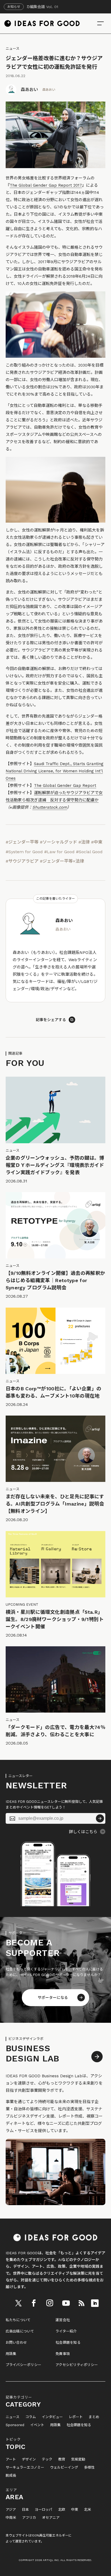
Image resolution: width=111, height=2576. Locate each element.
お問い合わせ (16, 2342)
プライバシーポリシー (24, 2365)
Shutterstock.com (50, 807)
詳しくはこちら (83, 1832)
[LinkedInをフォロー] (95, 2303)
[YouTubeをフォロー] (66, 2303)
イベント (37, 2425)
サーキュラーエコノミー (25, 2468)
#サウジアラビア (22, 861)
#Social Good (89, 852)
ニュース (13, 48)
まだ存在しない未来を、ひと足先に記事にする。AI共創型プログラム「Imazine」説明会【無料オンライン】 (55, 1504)
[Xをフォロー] (18, 2303)
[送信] (100, 1818)
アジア (11, 2510)
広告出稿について (20, 2331)
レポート (76, 2417)
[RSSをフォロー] (81, 2303)
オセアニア (51, 2518)
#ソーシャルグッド (58, 842)
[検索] (100, 23)
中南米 (11, 2518)
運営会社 (63, 2320)
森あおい (29, 90)
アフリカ (29, 2518)
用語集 (11, 2354)
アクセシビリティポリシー (77, 2365)
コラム (31, 2417)
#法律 (84, 842)
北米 (88, 2510)
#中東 (97, 842)
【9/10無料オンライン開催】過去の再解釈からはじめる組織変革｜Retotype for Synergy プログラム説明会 (55, 1280)
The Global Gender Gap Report (65, 786)
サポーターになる (53, 1998)
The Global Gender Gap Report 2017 (46, 185)
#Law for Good (59, 852)
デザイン (29, 2459)
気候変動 (78, 2459)
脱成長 (11, 2476)
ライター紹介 (66, 2331)
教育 (62, 2459)
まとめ (94, 2417)
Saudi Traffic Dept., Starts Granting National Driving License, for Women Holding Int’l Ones (55, 771)
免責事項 (63, 2354)
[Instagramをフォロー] (50, 2303)
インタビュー (52, 2417)
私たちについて (18, 2320)
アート (11, 2459)
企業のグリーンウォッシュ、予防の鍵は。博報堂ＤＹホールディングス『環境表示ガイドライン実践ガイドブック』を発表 (55, 1165)
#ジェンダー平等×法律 (62, 861)
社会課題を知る (68, 2342)
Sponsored (15, 2425)
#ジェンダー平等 (22, 842)
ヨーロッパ (44, 2510)
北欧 (62, 2510)
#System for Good (24, 852)
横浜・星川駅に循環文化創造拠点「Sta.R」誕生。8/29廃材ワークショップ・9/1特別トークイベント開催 (55, 1619)
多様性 (89, 2468)
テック (47, 2459)
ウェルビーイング (64, 2468)
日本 (25, 2510)
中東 (75, 2510)
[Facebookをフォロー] (34, 2303)
